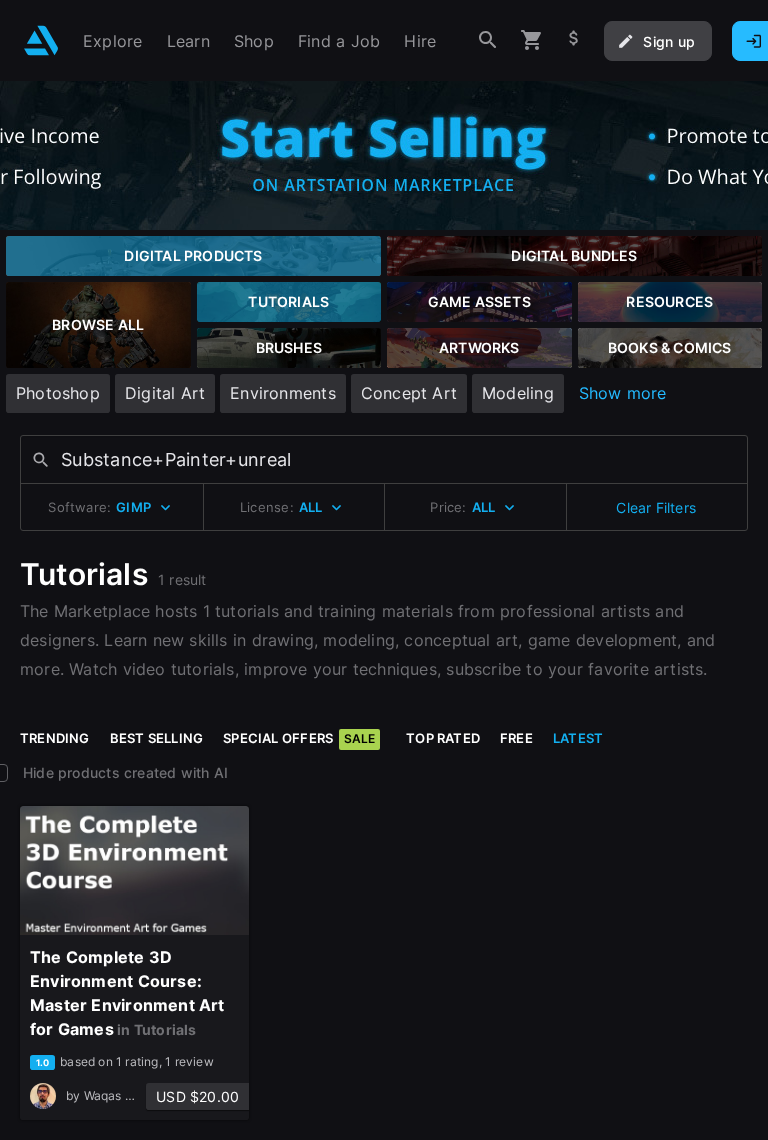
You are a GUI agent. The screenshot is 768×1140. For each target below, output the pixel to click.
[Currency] (574, 40)
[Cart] (532, 40)
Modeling (518, 393)
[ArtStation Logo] (41, 40)
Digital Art (165, 393)
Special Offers (299, 738)
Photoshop (58, 393)
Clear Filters (656, 507)
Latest (578, 738)
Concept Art (409, 393)
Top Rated (443, 738)
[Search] (488, 40)
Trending (55, 738)
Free (516, 738)
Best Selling (157, 738)
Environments (283, 393)
